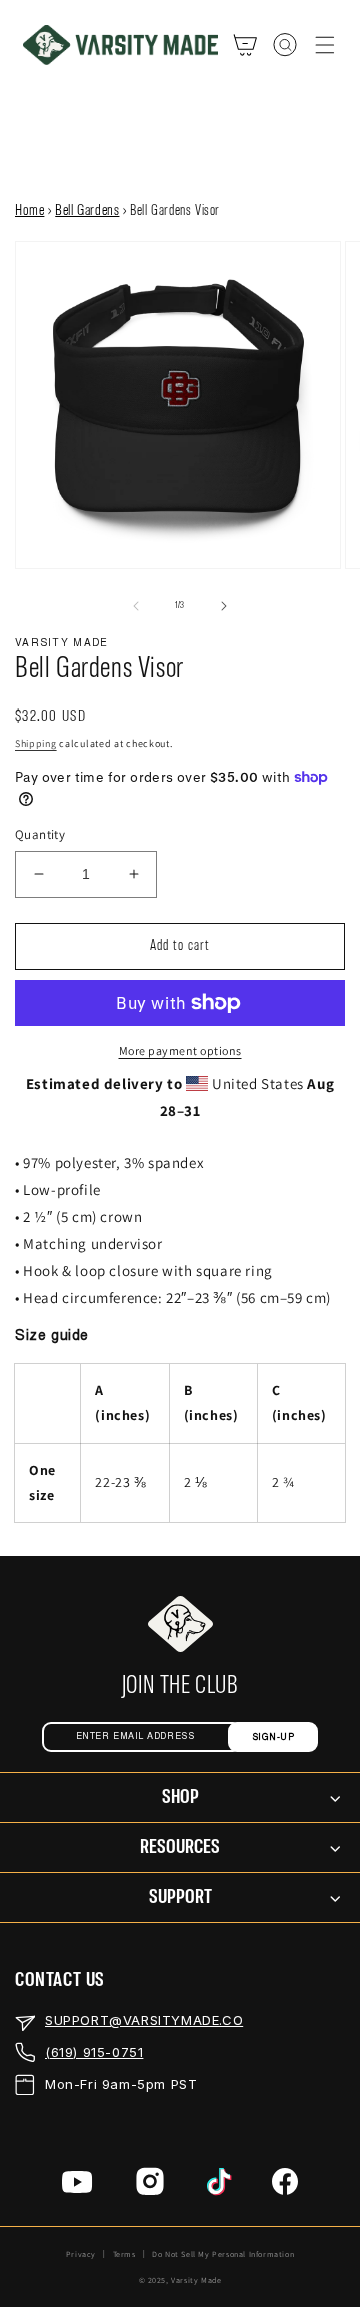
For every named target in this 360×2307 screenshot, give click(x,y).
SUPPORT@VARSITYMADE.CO (144, 2020)
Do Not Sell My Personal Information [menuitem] (223, 2254)
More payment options (180, 1050)
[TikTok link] (219, 2186)
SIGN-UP (273, 1737)
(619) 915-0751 (94, 2052)
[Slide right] (224, 606)
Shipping (36, 743)
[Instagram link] (150, 2185)
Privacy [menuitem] (81, 2254)
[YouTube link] (77, 2186)
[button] (325, 45)
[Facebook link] (285, 2185)
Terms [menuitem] (124, 2254)
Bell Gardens (87, 211)
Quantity (40, 834)
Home (29, 211)
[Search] (285, 45)
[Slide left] (136, 606)
